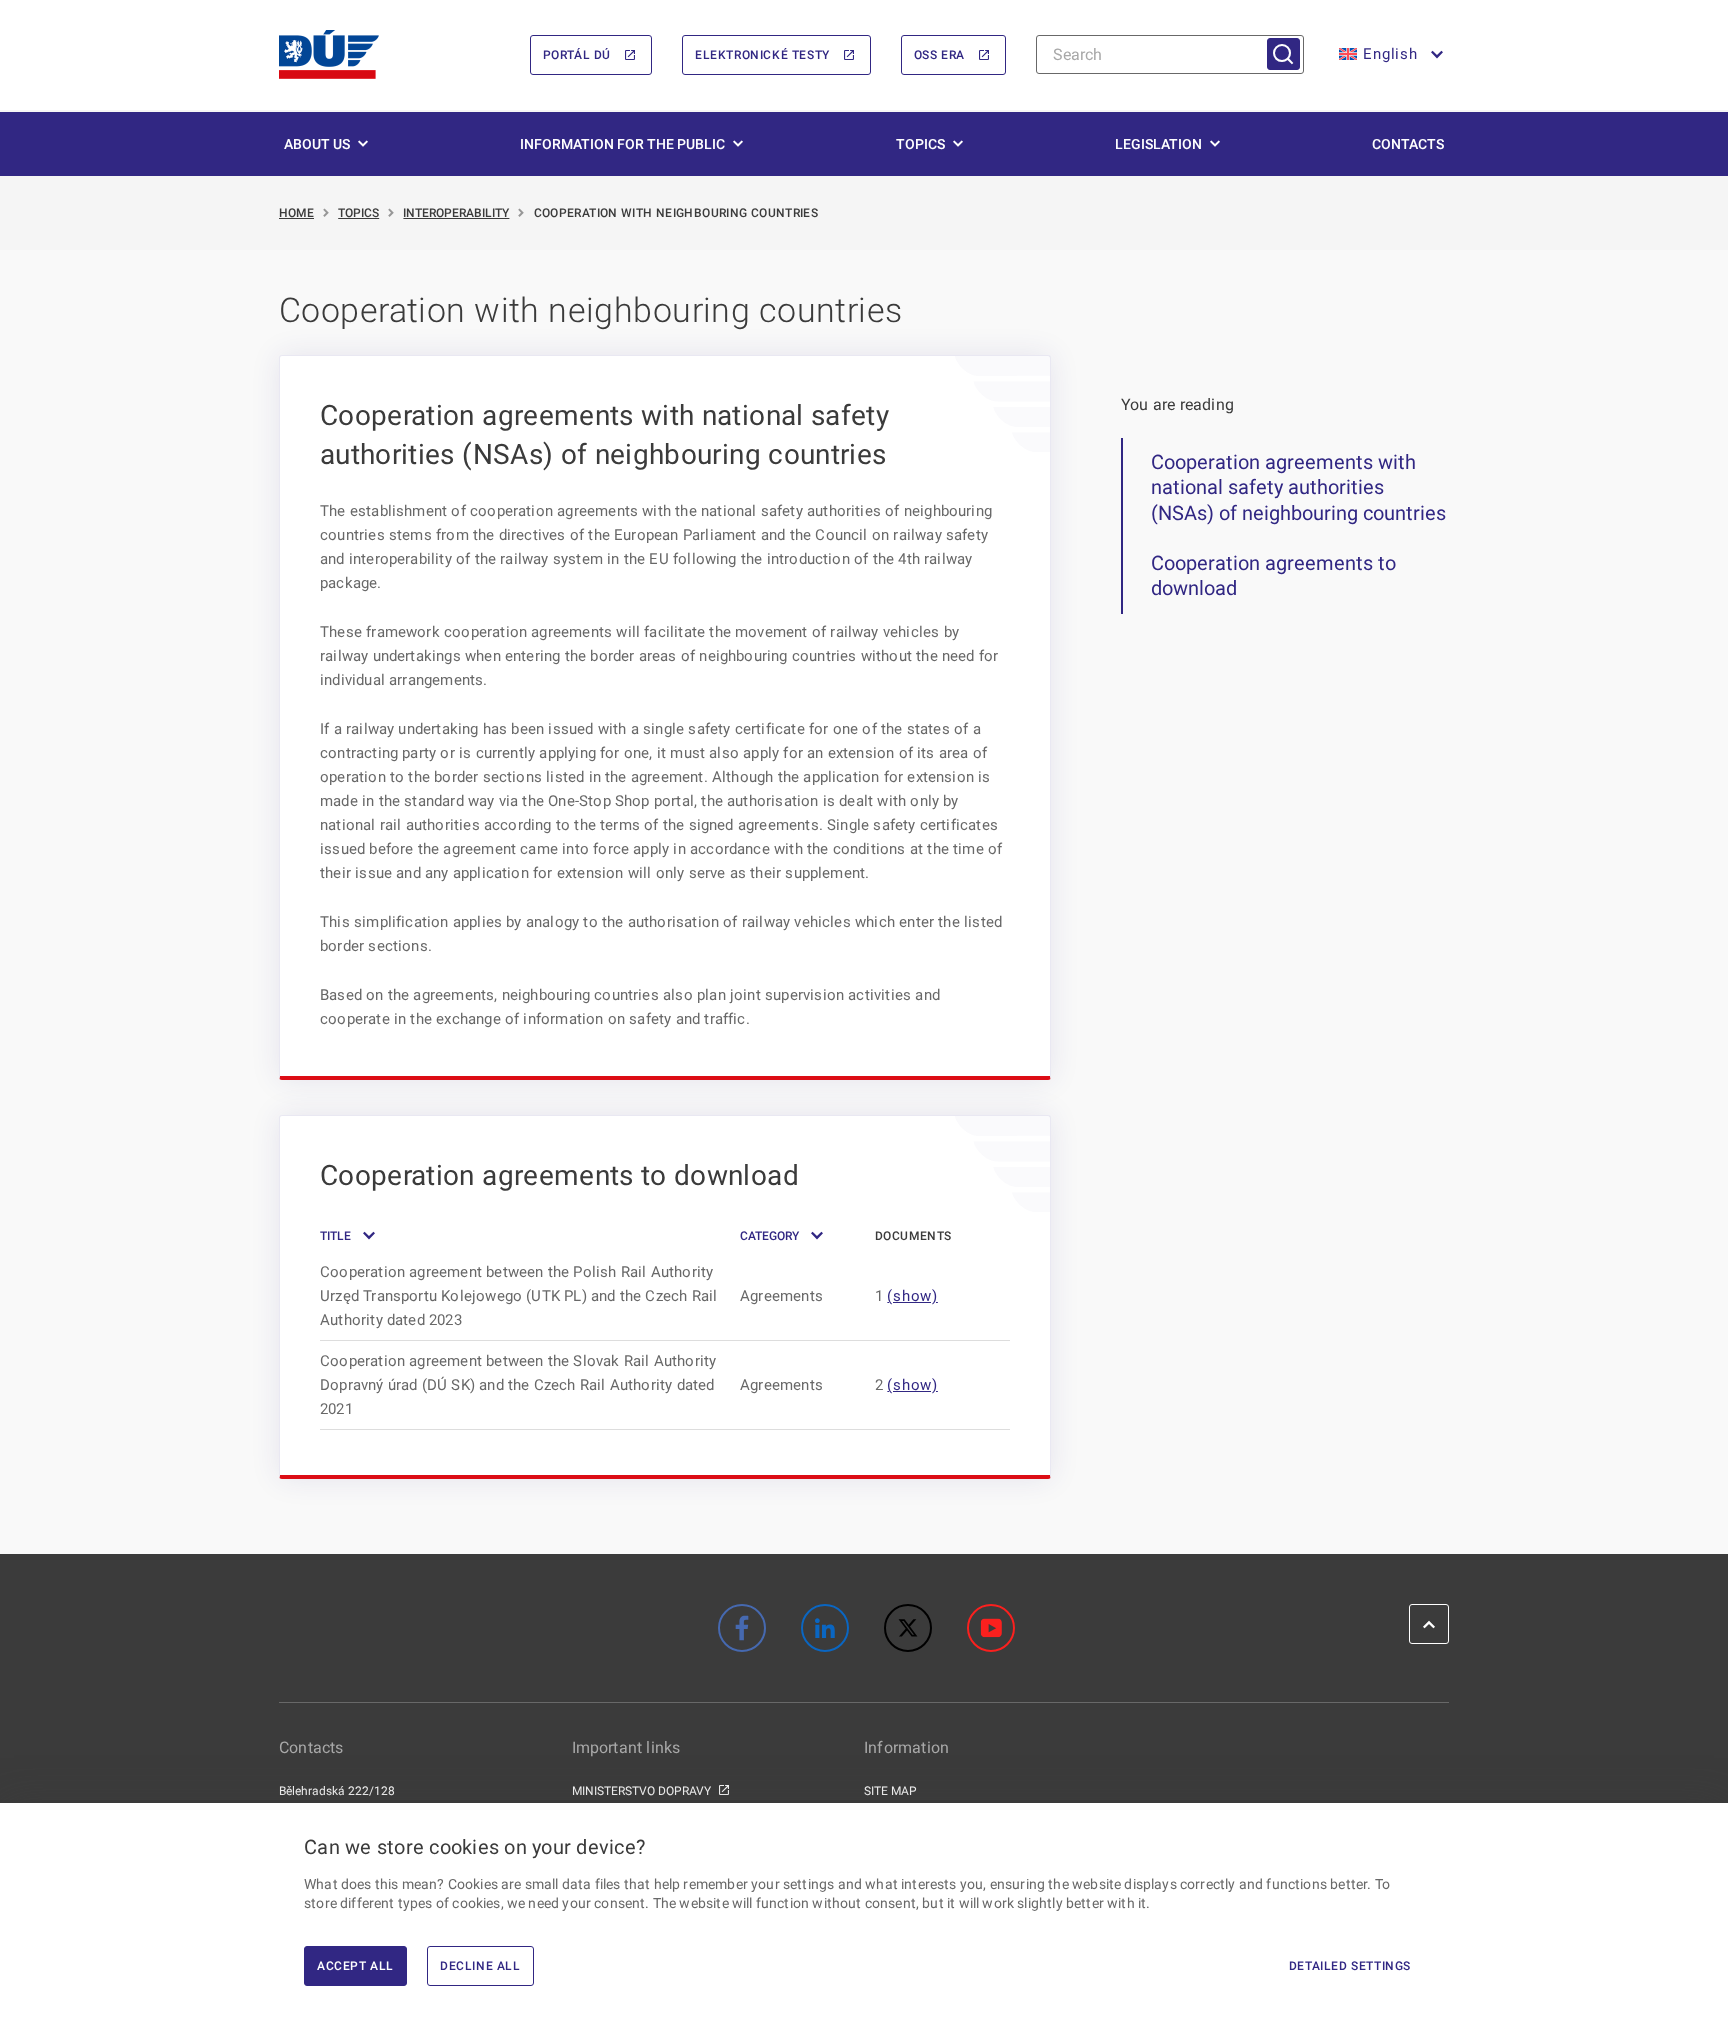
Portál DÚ (577, 55)
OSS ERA (939, 55)
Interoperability (456, 213)
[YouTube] (991, 1628)
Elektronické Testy (762, 55)
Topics (920, 144)
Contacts (1408, 144)
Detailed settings (1350, 1966)
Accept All (355, 1966)
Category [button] (769, 1236)
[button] (1389, 55)
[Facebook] (742, 1628)
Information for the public (622, 144)
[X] (908, 1628)
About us (317, 144)
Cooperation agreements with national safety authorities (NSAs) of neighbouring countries (1298, 487)
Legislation (1158, 144)
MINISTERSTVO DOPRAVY (641, 1791)
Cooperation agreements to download (1273, 576)
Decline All (480, 1966)
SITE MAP (890, 1791)
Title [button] (335, 1236)
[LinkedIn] (825, 1628)
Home (296, 213)
